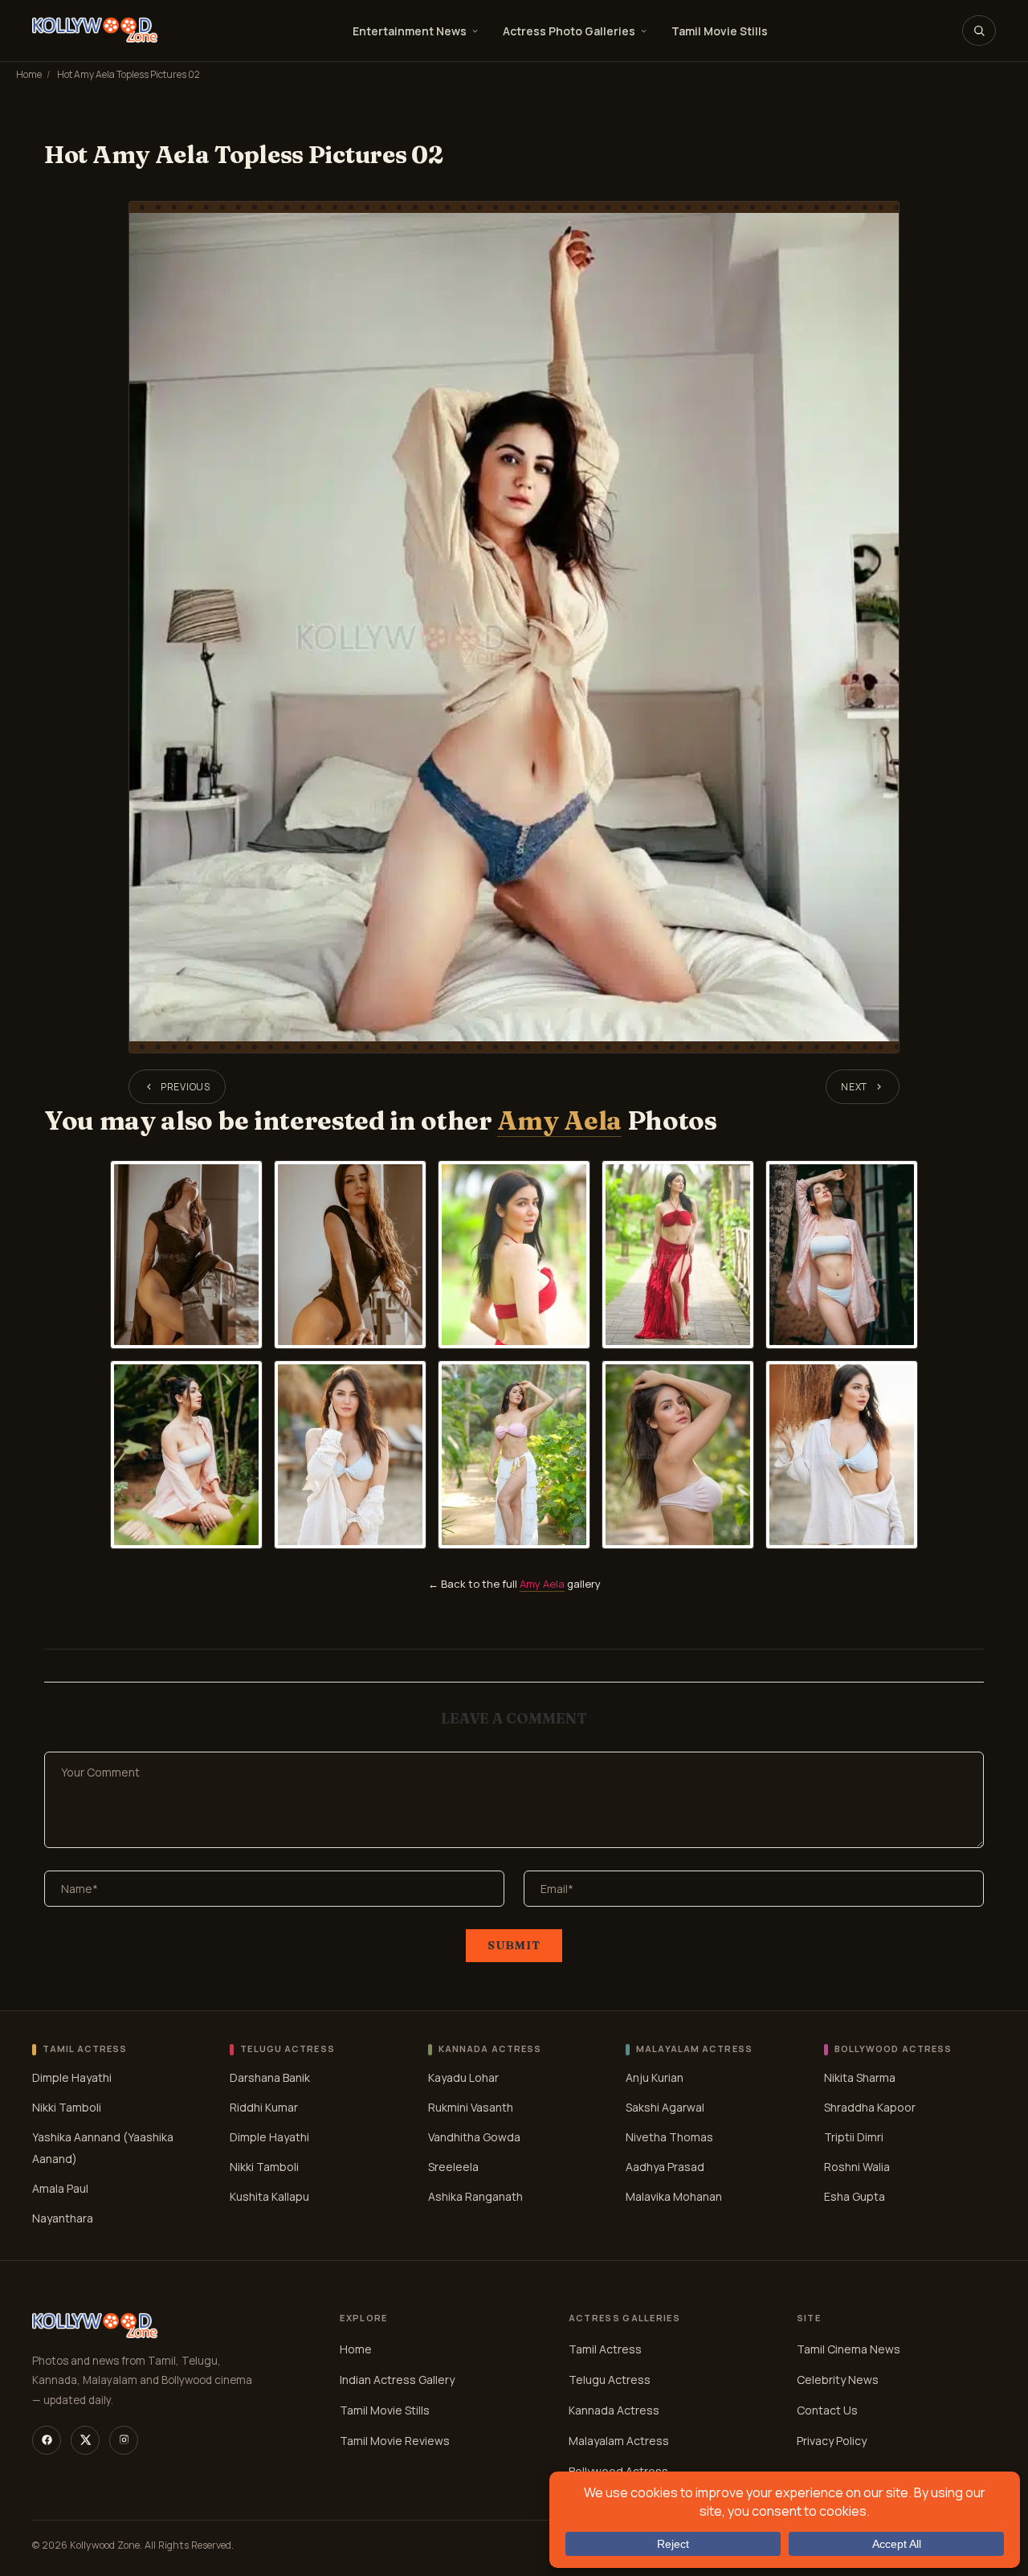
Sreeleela (453, 2167)
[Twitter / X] (85, 2440)
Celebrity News (838, 2380)
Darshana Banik (270, 2077)
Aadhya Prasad (665, 2167)
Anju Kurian (655, 2077)
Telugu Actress (610, 2380)
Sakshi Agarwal (665, 2107)
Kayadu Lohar (463, 2077)
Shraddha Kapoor (870, 2107)
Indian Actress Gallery (397, 2380)
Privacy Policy (832, 2441)
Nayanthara (63, 2218)
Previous (186, 1087)
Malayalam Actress (619, 2441)
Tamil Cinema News (849, 2349)
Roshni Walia (857, 2167)
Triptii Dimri (854, 2137)
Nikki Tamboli (67, 2107)
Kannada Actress (614, 2410)
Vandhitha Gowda (474, 2137)
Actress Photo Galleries (569, 31)
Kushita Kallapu (269, 2196)
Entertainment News (410, 31)
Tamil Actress (605, 2349)
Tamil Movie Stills (720, 31)
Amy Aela (559, 1120)
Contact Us (827, 2410)
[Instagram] (124, 2440)
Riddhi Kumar (264, 2107)
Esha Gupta (855, 2196)
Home (29, 74)
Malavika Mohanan (674, 2196)
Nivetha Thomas (669, 2137)
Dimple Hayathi (72, 2077)
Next (854, 1087)
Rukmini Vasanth (471, 2107)
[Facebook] (47, 2440)
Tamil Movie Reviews (395, 2441)
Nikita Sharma (860, 2077)
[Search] (979, 31)
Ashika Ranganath (475, 2196)
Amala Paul (60, 2188)
